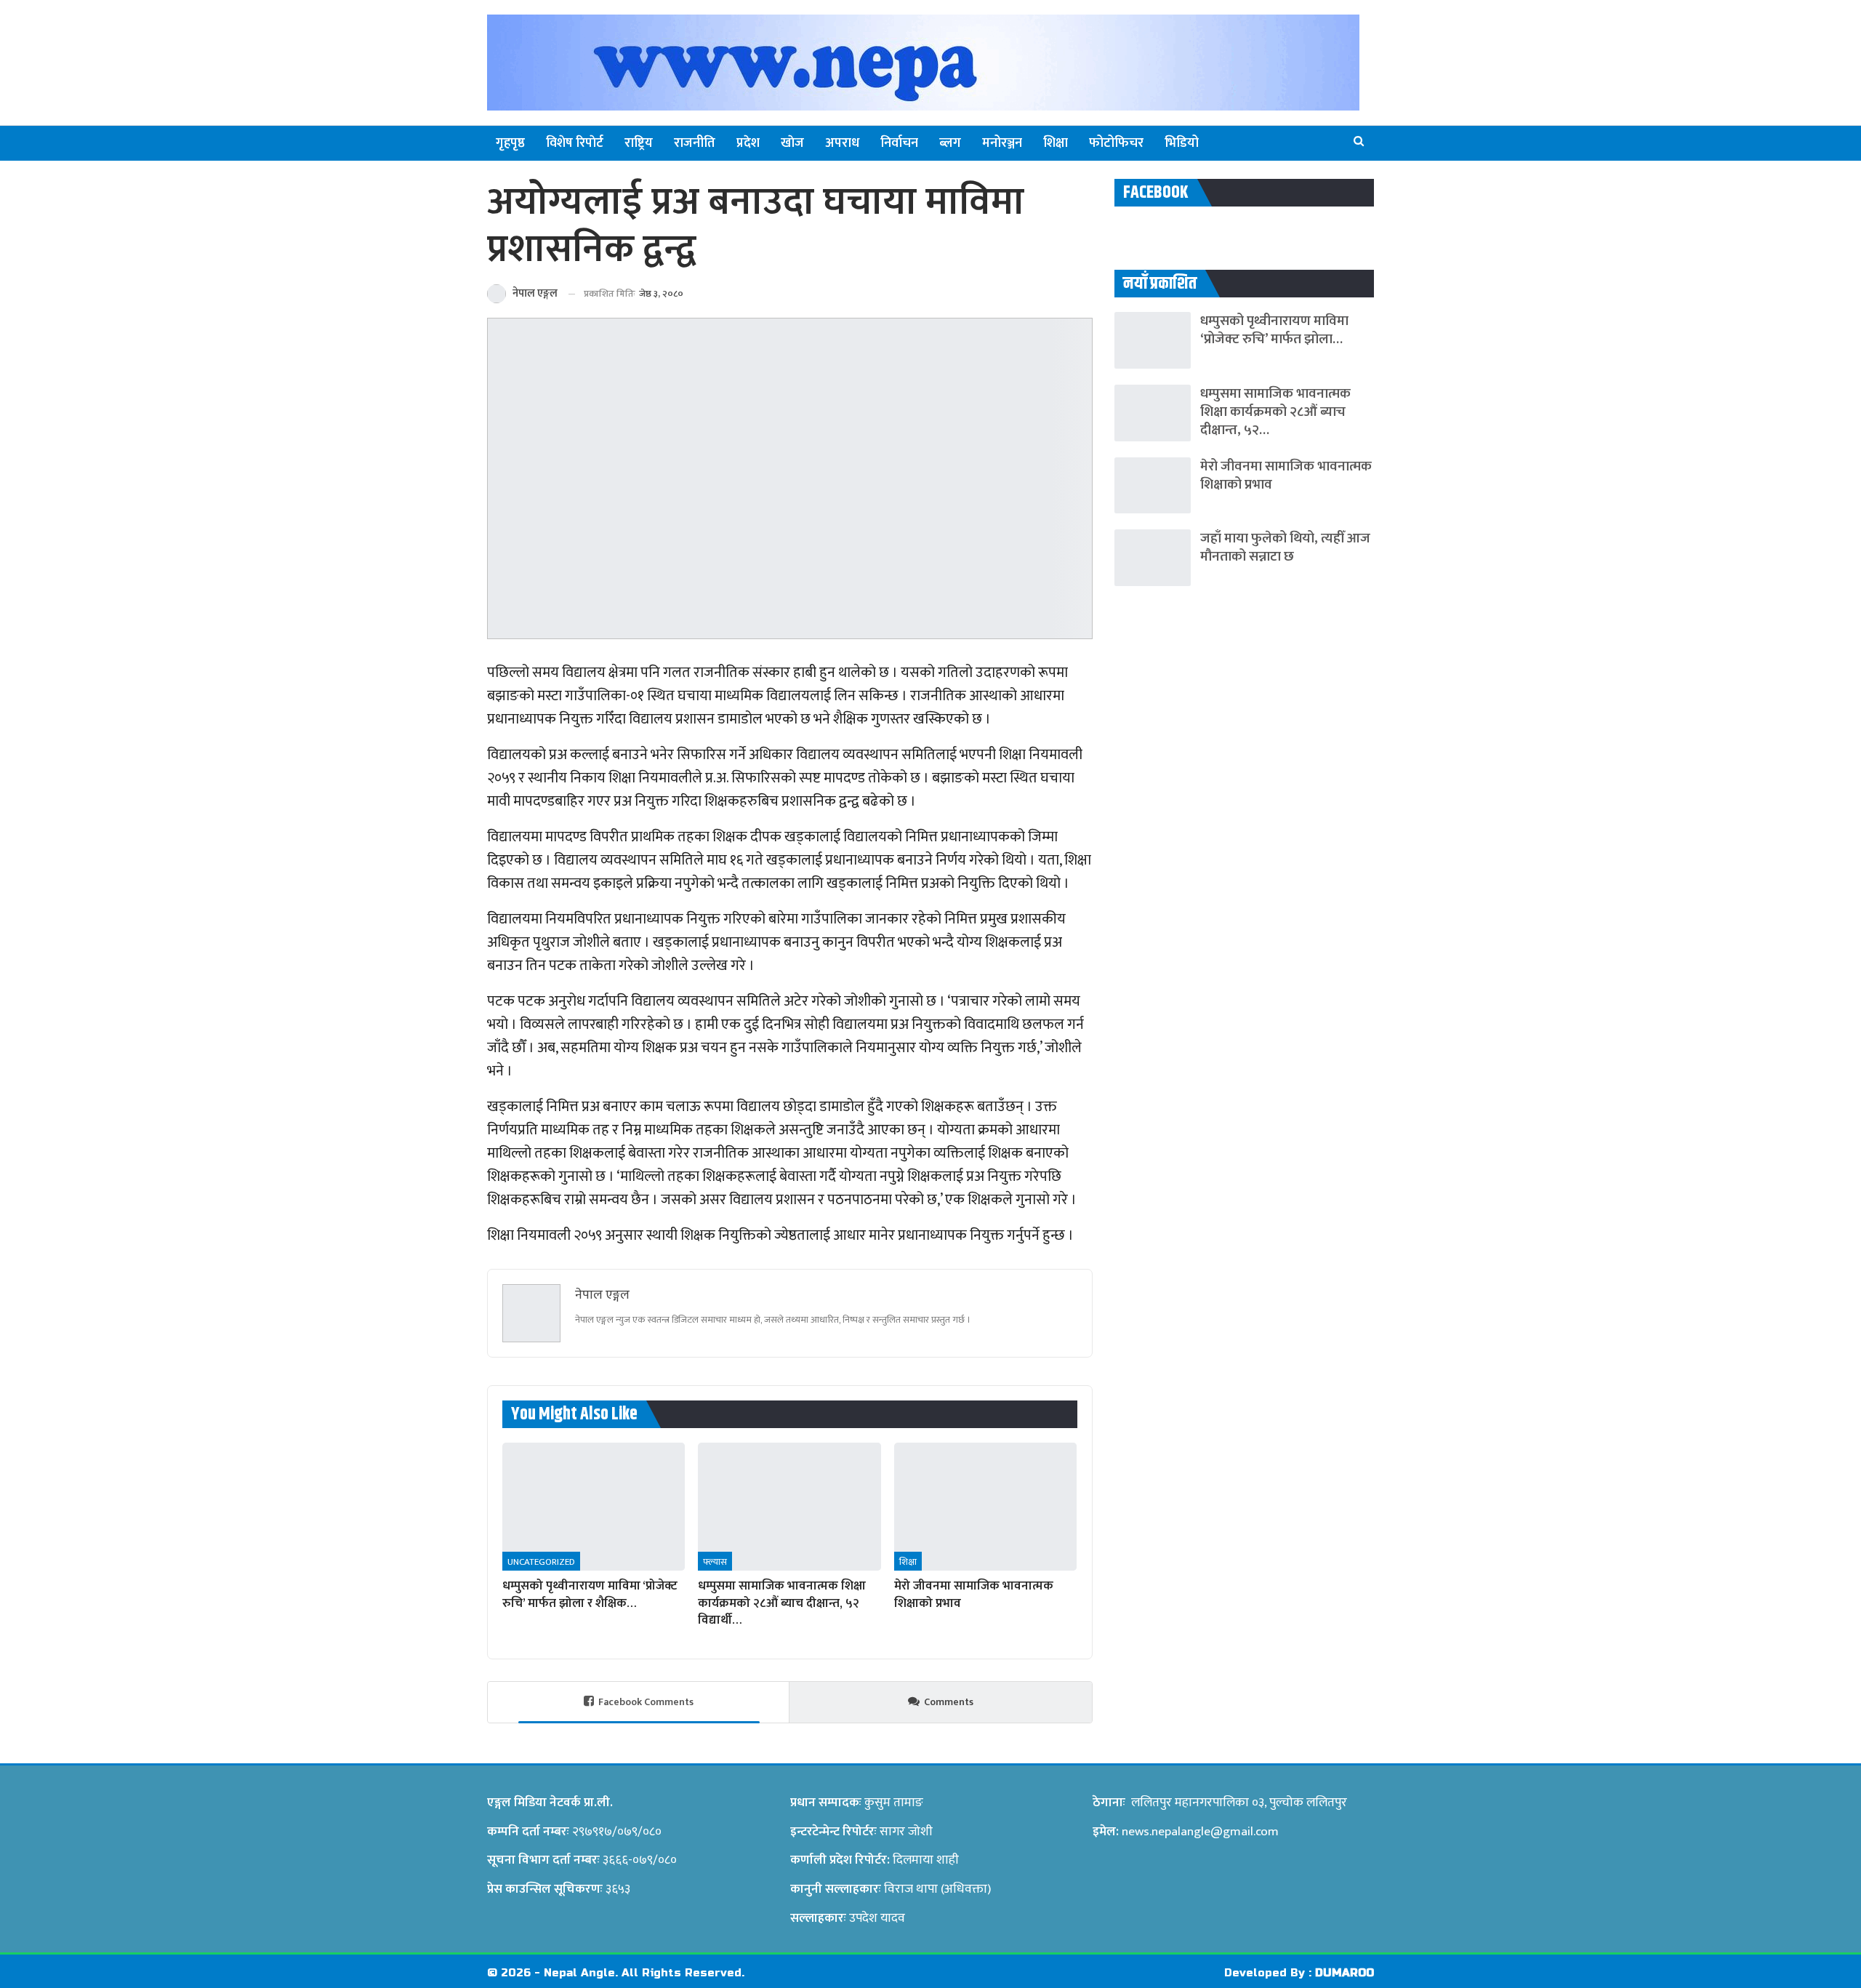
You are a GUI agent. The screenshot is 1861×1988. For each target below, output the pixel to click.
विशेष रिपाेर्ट (575, 143)
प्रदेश (748, 143)
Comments (949, 1702)
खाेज (792, 143)
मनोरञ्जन (1002, 143)
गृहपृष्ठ (510, 143)
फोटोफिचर (1116, 143)
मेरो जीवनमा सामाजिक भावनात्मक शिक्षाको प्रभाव (1286, 476)
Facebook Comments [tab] (646, 1702)
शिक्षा (1056, 143)
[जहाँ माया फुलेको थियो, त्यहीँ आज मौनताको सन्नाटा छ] (1153, 558)
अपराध (842, 143)
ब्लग (950, 143)
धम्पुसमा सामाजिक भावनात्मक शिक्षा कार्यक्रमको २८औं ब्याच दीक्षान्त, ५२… (1275, 412)
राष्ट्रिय (639, 143)
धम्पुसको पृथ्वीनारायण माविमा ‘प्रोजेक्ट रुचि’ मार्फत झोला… (1274, 330)
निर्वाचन (899, 143)
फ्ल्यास (715, 1562)
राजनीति (695, 143)
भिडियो (1182, 143)
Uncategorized (541, 1562)
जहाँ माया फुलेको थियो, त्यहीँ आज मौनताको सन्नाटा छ (1285, 548)
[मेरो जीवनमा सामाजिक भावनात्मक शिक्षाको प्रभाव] (985, 1507)
